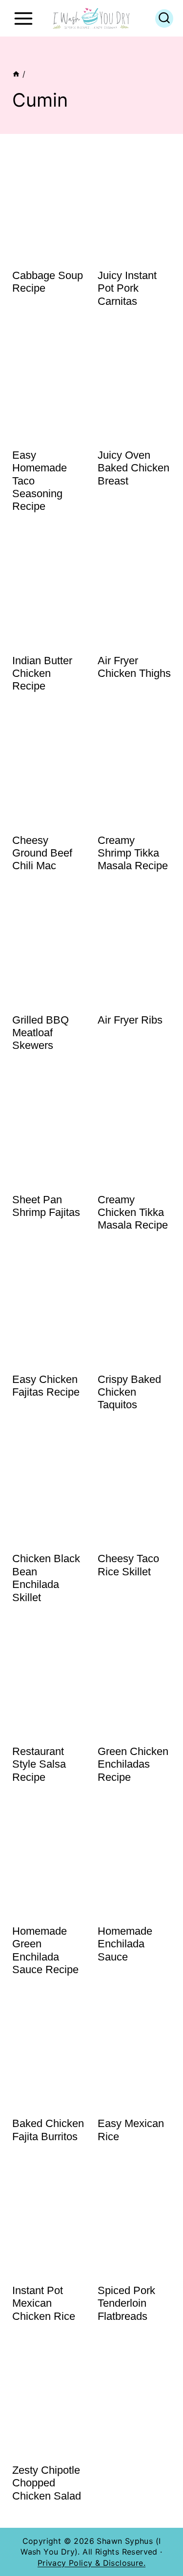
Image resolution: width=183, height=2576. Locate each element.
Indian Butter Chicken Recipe (42, 673)
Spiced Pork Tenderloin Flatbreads (126, 2303)
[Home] (16, 74)
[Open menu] (23, 18)
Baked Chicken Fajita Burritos (48, 2130)
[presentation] (49, 205)
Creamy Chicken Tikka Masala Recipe (133, 1213)
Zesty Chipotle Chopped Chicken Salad (47, 2483)
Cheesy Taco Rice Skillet (128, 1565)
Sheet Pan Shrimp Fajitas (46, 1206)
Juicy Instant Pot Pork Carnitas (127, 288)
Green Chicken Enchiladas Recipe (133, 1764)
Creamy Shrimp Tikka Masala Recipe (133, 853)
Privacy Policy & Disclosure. (91, 2563)
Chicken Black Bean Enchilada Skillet (46, 1578)
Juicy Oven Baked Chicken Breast (133, 468)
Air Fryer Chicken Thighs (134, 667)
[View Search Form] (164, 19)
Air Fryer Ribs (130, 1020)
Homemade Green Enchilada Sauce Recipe (45, 1950)
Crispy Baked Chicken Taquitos (129, 1392)
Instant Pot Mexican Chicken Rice (44, 2303)
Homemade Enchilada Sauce (125, 1944)
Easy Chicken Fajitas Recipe (46, 1386)
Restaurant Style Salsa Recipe (39, 1764)
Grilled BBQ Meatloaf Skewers (41, 1033)
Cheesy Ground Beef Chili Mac (42, 853)
